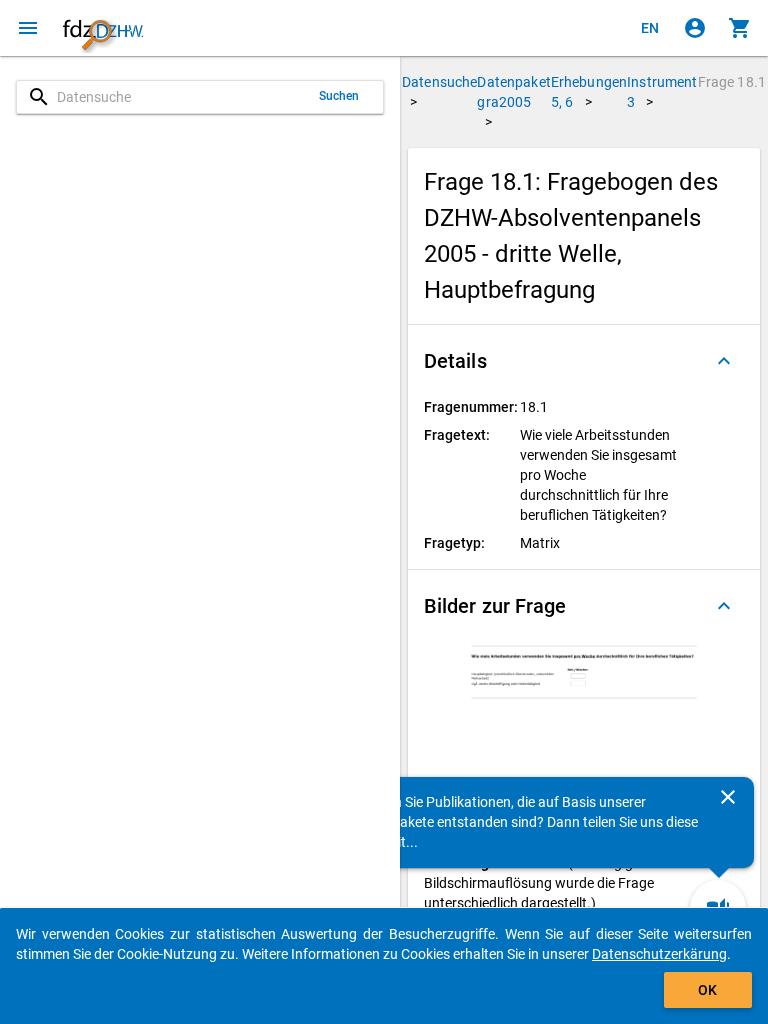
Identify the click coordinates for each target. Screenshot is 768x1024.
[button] (584, 361)
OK (707, 990)
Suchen (339, 96)
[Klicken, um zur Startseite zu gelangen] (103, 28)
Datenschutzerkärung (659, 954)
